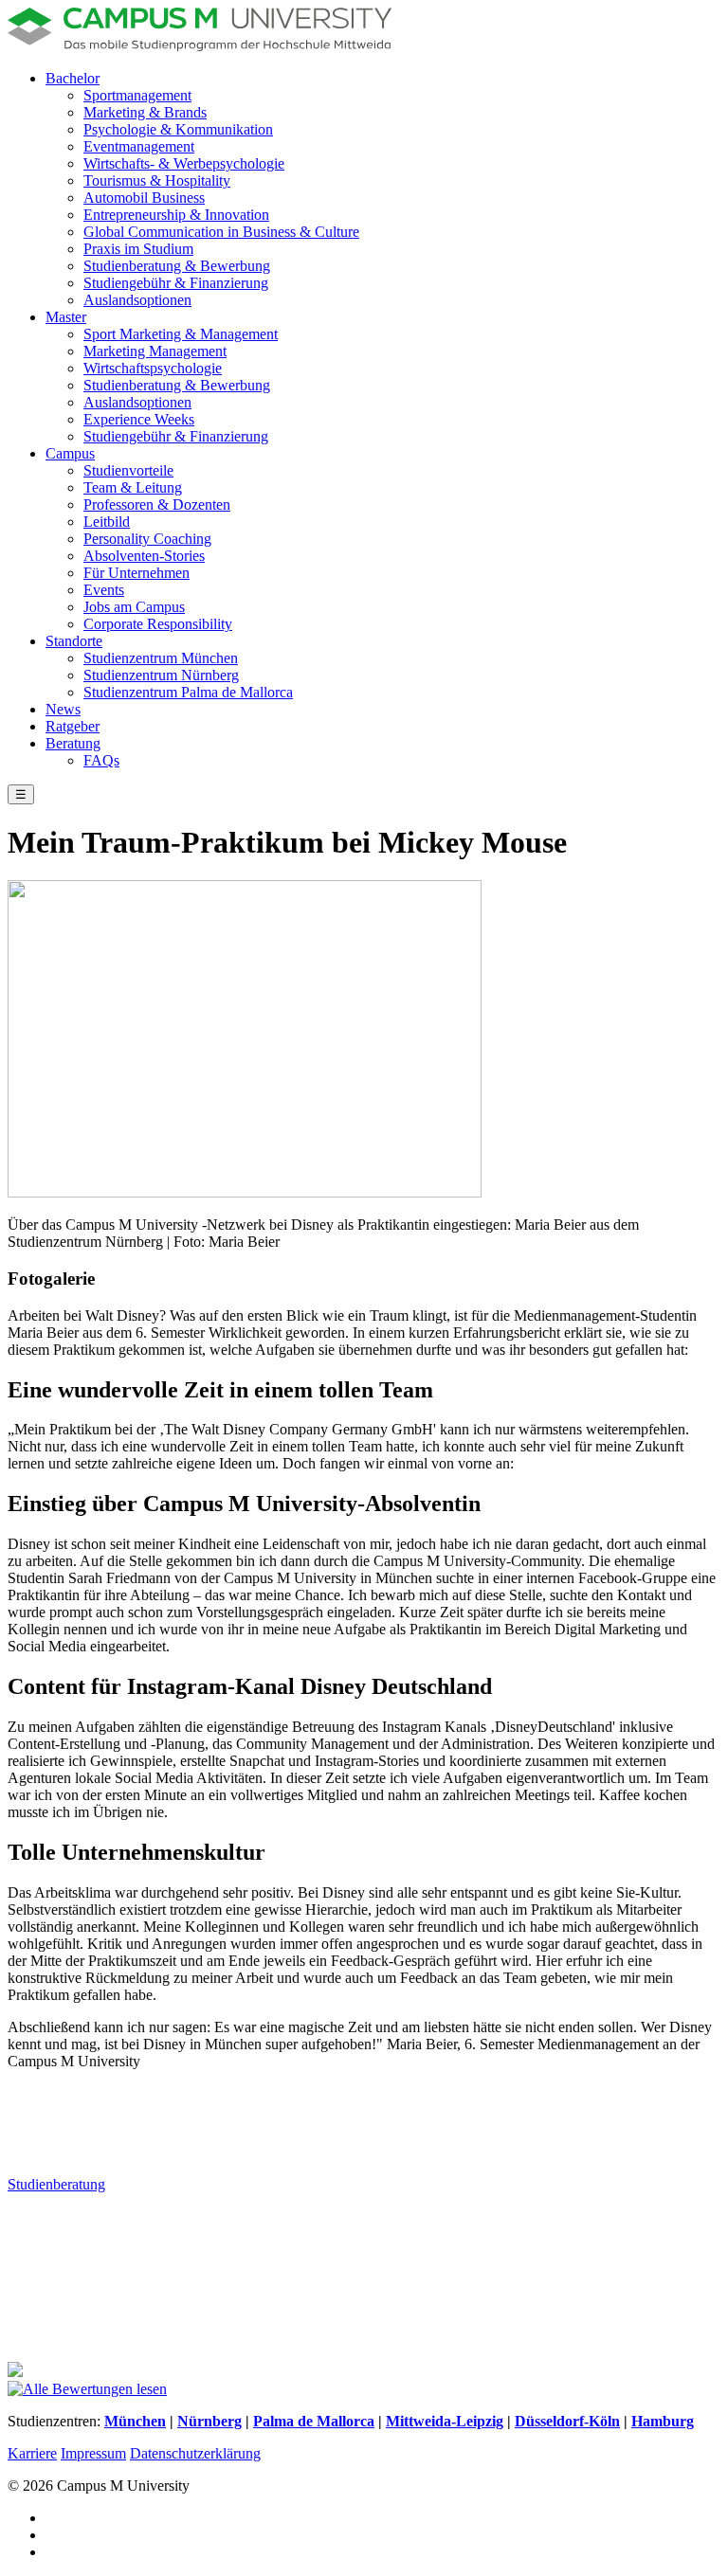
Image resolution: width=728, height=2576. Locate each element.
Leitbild (107, 522)
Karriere (32, 2453)
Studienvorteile (128, 470)
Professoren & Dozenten (157, 504)
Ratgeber (73, 726)
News (63, 709)
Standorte (74, 641)
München (135, 2421)
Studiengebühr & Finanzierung (176, 283)
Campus (70, 453)
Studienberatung (56, 2184)
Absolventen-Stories (144, 556)
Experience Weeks (139, 419)
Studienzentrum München (161, 658)
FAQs (101, 760)
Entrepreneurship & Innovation (176, 215)
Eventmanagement (139, 146)
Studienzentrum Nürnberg (161, 675)
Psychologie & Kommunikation (178, 129)
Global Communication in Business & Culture (221, 232)
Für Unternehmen (136, 573)
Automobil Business (144, 198)
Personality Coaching (147, 539)
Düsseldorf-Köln (567, 2421)
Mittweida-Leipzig (445, 2421)
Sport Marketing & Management (181, 334)
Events (104, 590)
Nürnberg (209, 2421)
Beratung (73, 743)
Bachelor (73, 78)
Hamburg (663, 2421)
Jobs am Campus (134, 607)
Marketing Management (155, 351)
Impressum (93, 2453)
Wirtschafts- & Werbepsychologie (184, 163)
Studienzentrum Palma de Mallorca (188, 692)
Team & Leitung (133, 487)
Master (66, 317)
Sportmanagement (137, 95)
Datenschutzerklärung (195, 2453)
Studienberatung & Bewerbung (177, 266)
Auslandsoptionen (137, 300)
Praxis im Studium (138, 249)
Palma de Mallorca (314, 2421)
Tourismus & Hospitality (157, 180)
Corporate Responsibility (158, 624)
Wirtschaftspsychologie (153, 368)
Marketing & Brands (145, 112)
